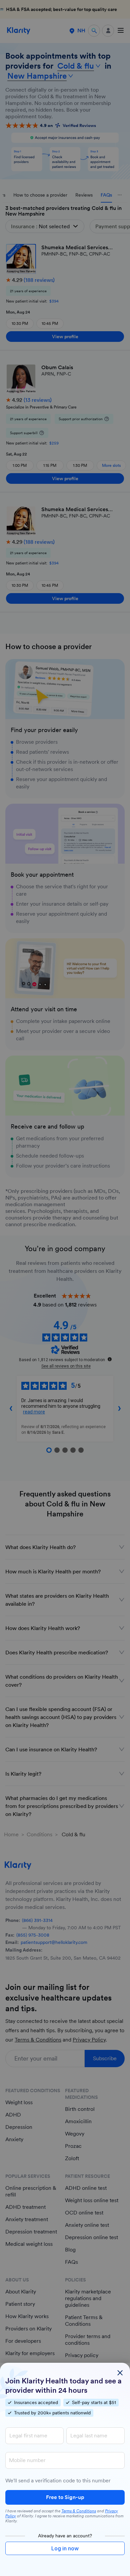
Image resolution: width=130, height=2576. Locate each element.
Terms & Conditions (79, 2511)
